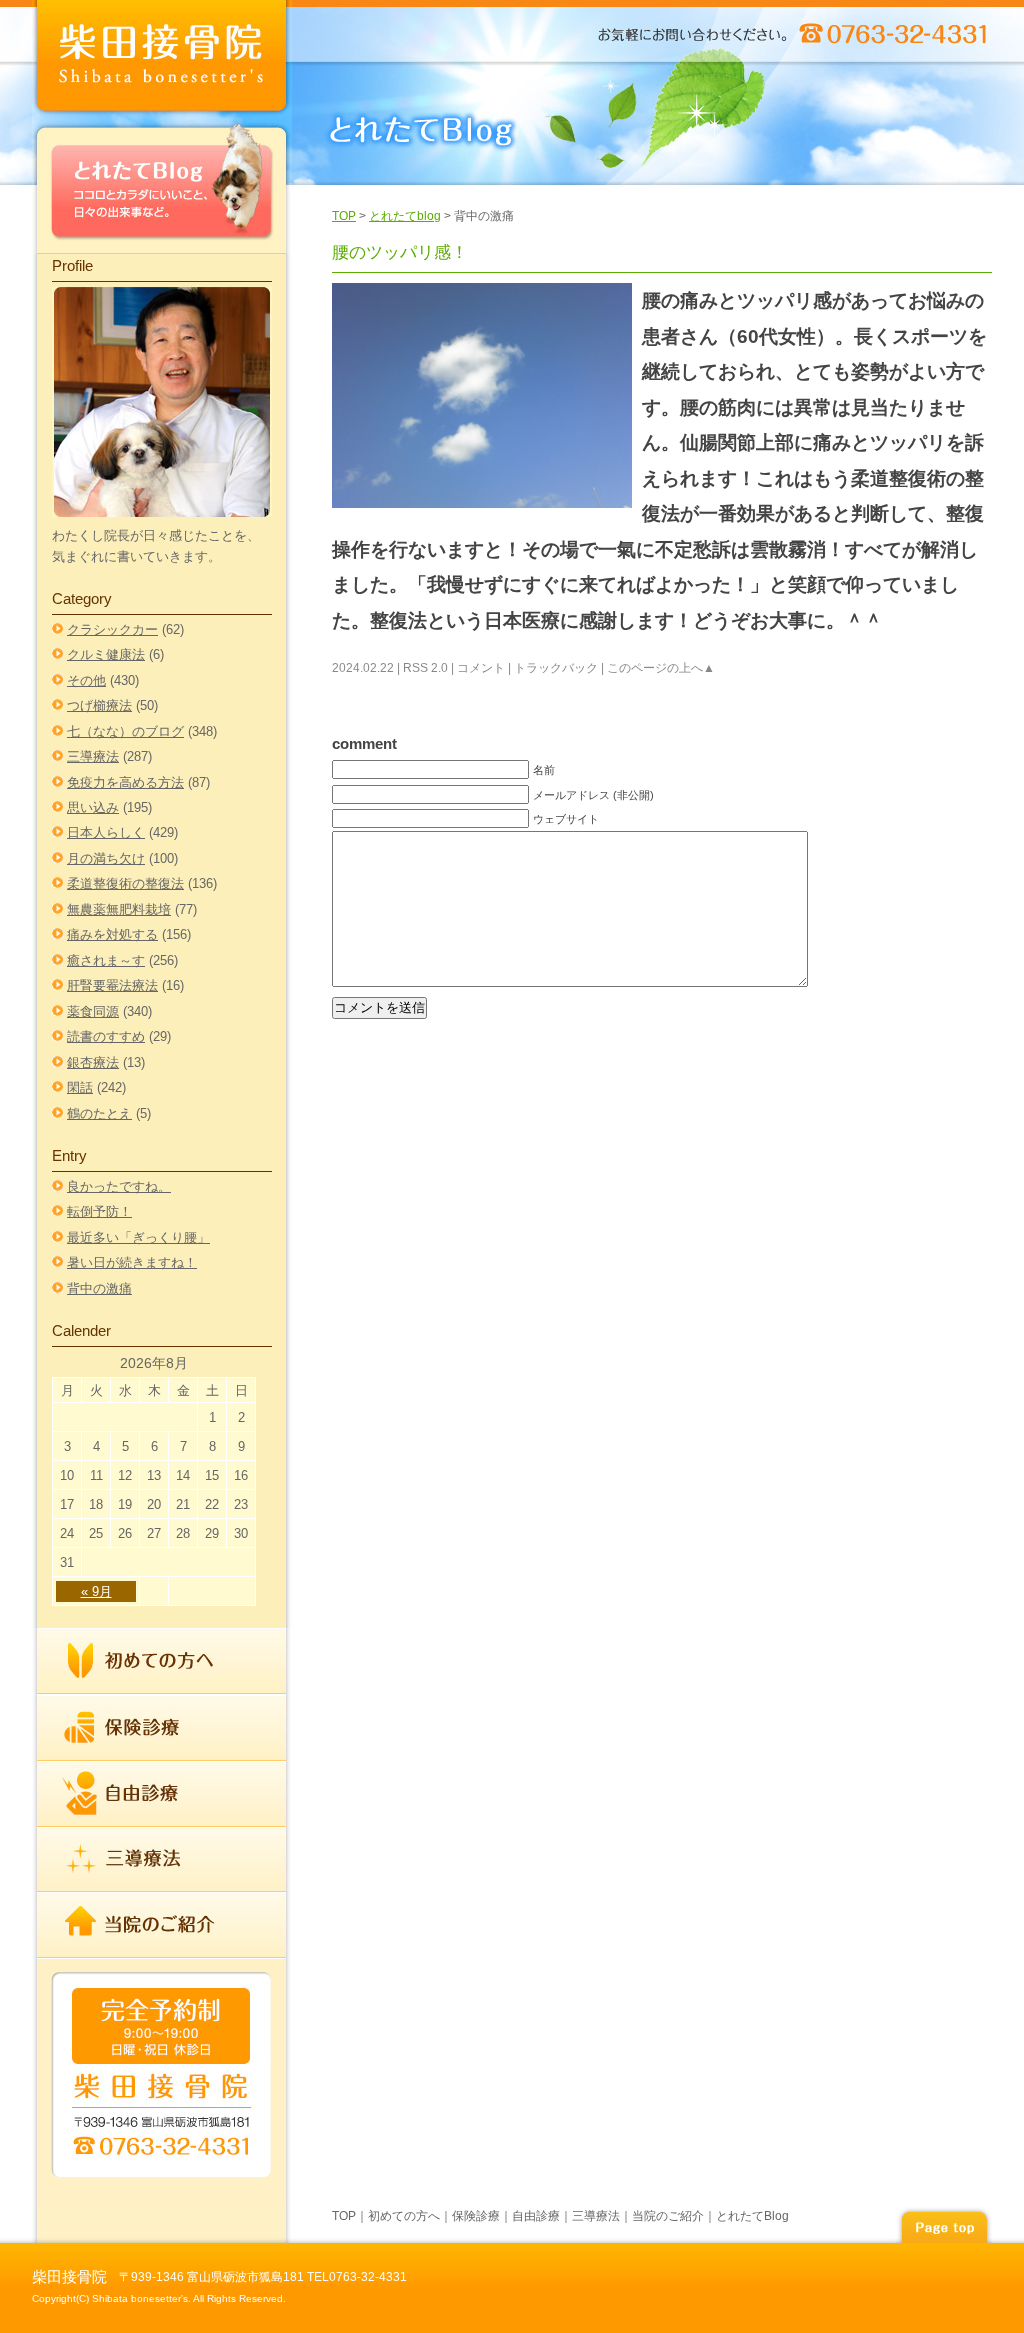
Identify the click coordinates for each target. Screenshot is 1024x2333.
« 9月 (96, 1591)
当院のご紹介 (162, 1924)
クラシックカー (112, 629)
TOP (344, 216)
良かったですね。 (119, 1186)
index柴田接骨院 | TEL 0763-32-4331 (162, 59)
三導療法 (93, 756)
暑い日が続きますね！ (132, 1262)
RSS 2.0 (425, 668)
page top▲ (944, 2224)
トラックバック (556, 668)
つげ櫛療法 (99, 705)
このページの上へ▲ (661, 668)
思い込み (93, 807)
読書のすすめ (106, 1036)
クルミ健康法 (106, 654)
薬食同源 (93, 1011)
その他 (86, 680)
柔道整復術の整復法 (125, 883)
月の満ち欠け (106, 858)
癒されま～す (106, 960)
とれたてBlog (162, 186)
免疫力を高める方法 (125, 782)
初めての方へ (162, 1661)
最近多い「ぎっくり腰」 (138, 1237)
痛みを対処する (112, 934)
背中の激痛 (99, 1288)
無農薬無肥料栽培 (119, 909)
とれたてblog (405, 216)
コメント (481, 668)
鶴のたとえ (99, 1113)
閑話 (80, 1087)
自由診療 (162, 1794)
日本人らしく (106, 832)
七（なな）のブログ (125, 731)
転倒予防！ (99, 1211)
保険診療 (162, 1728)
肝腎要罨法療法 (112, 985)
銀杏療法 (93, 1062)
